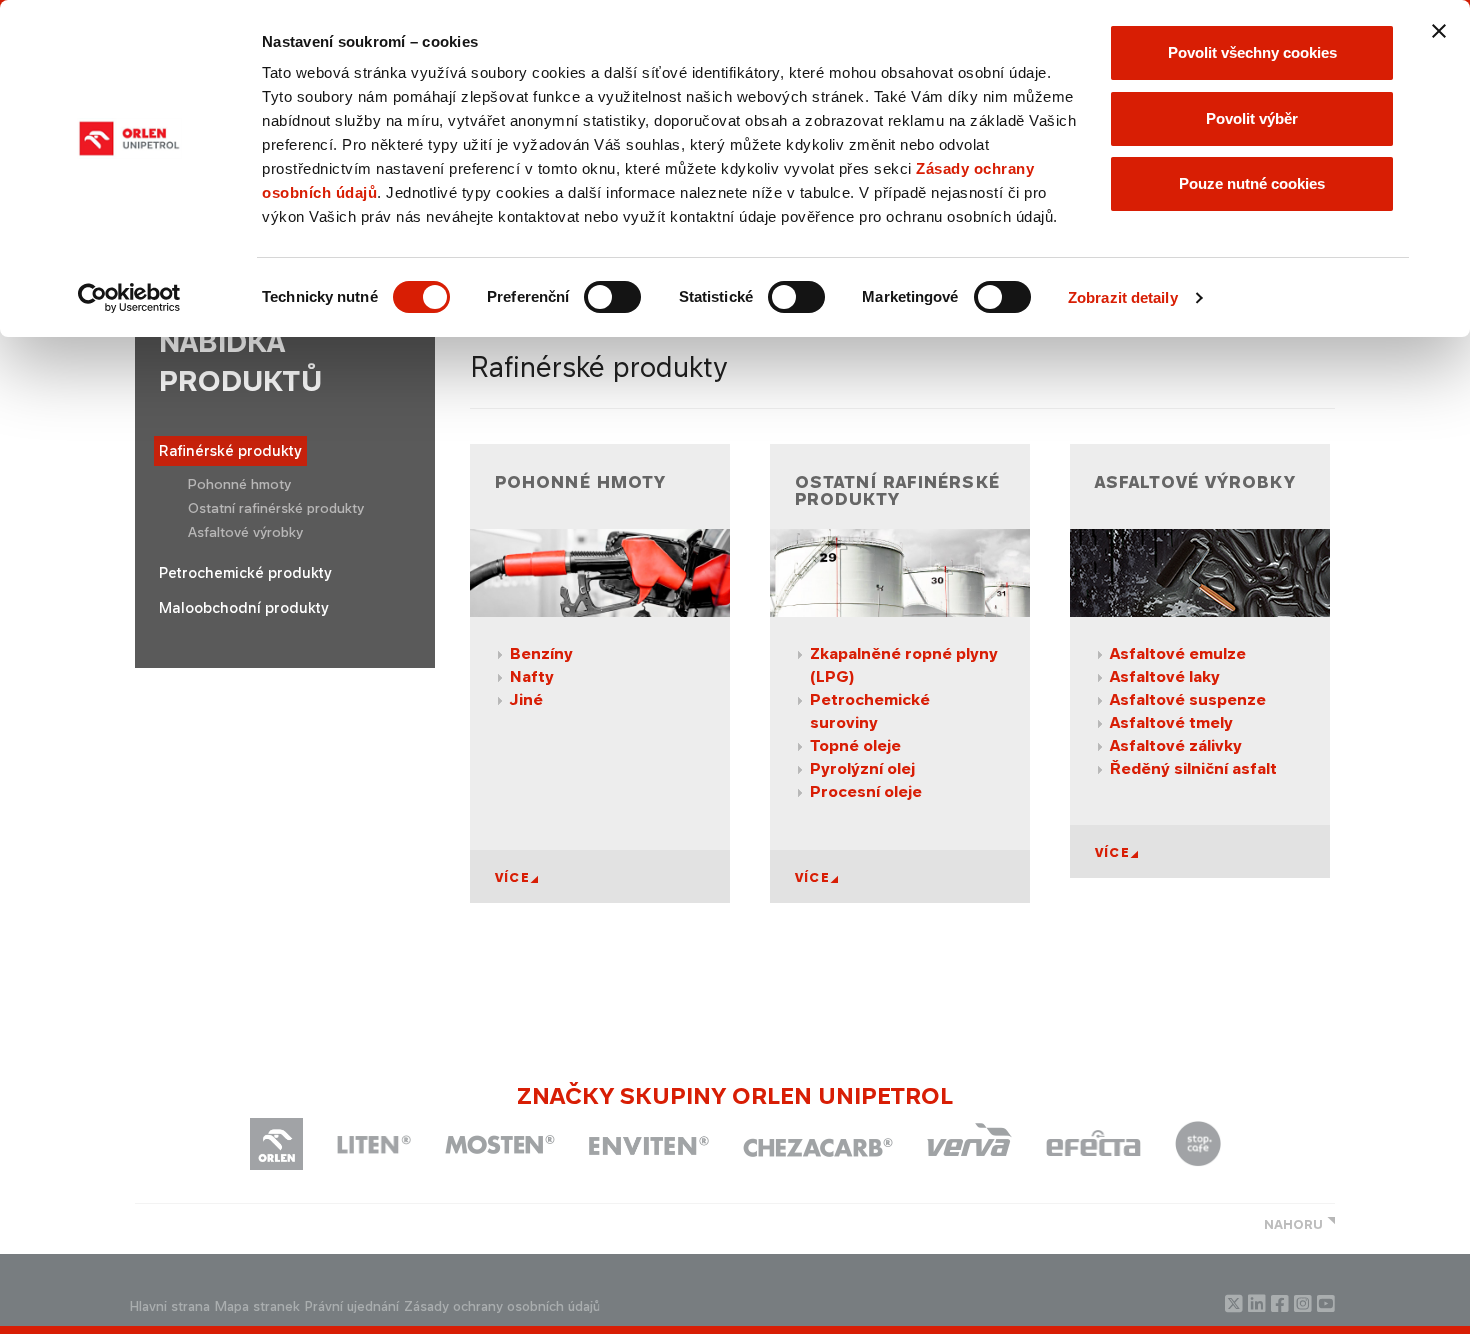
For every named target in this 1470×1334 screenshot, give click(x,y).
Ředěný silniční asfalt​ (1193, 768)
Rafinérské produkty (230, 450)
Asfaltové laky (1165, 676)
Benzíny (541, 653)
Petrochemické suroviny (870, 711)
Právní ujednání (352, 1306)
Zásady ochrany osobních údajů (502, 1306)
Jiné (526, 699)
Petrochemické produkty (245, 572)
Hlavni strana (170, 1306)
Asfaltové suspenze (1188, 699)
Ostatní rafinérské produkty (276, 508)
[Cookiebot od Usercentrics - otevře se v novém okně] (129, 298)
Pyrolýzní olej (862, 768)
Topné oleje (855, 745)
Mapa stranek (257, 1306)
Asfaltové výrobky (245, 532)
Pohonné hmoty (239, 484)
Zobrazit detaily (1123, 297)
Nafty (532, 676)
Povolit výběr (1252, 118)
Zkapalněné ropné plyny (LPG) (904, 665)
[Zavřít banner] (1439, 31)
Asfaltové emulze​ (1178, 653)
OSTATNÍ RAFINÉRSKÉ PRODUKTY (897, 491)
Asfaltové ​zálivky (1176, 745)
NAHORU (1293, 1224)
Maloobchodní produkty (244, 607)
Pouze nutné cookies (1252, 183)
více (512, 877)
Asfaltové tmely (1171, 722)
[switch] (612, 297)
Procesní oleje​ (866, 791)
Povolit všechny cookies (1252, 52)
